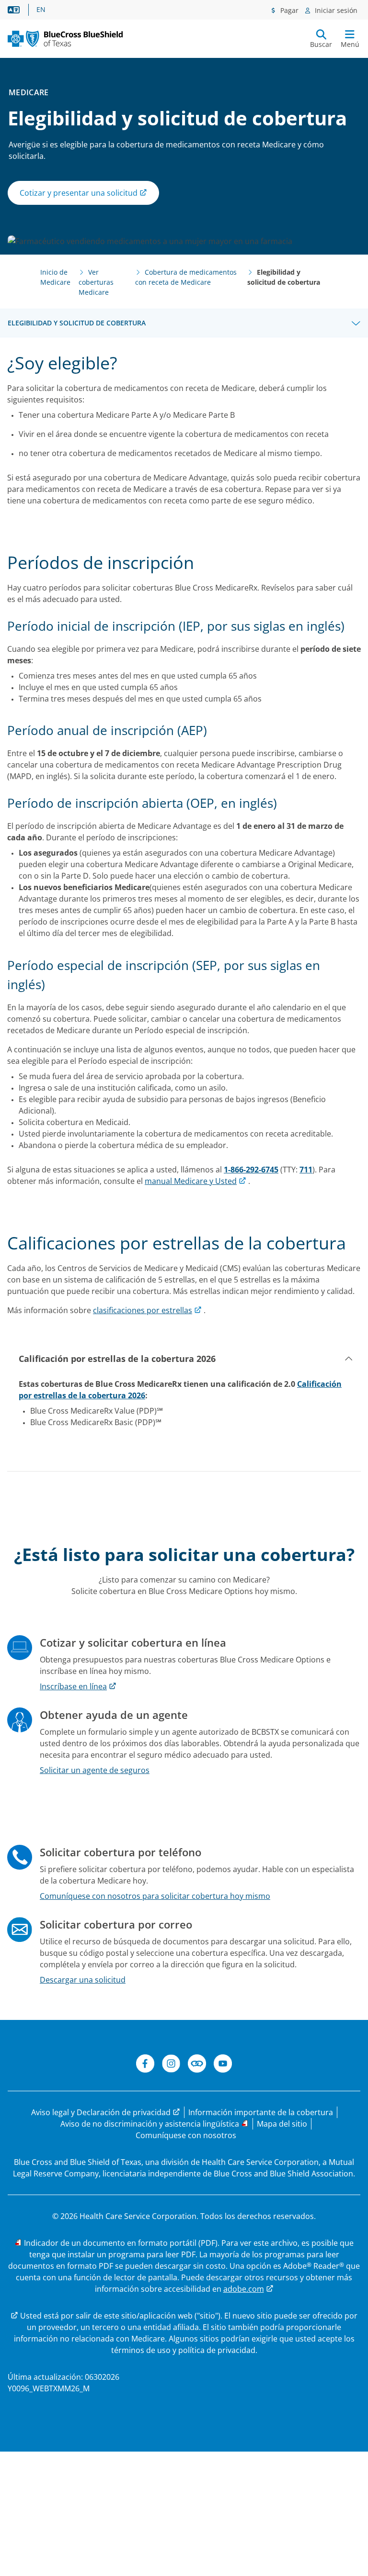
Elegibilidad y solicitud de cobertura (77, 323)
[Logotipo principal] (65, 39)
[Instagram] (171, 2065)
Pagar (288, 10)
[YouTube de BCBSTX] (223, 2065)
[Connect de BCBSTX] (197, 2065)
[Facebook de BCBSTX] (145, 2065)
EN (41, 10)
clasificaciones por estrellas (143, 1310)
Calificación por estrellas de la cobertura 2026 (117, 1359)
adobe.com (244, 2289)
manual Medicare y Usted (191, 1181)
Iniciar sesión (335, 10)
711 (306, 1170)
